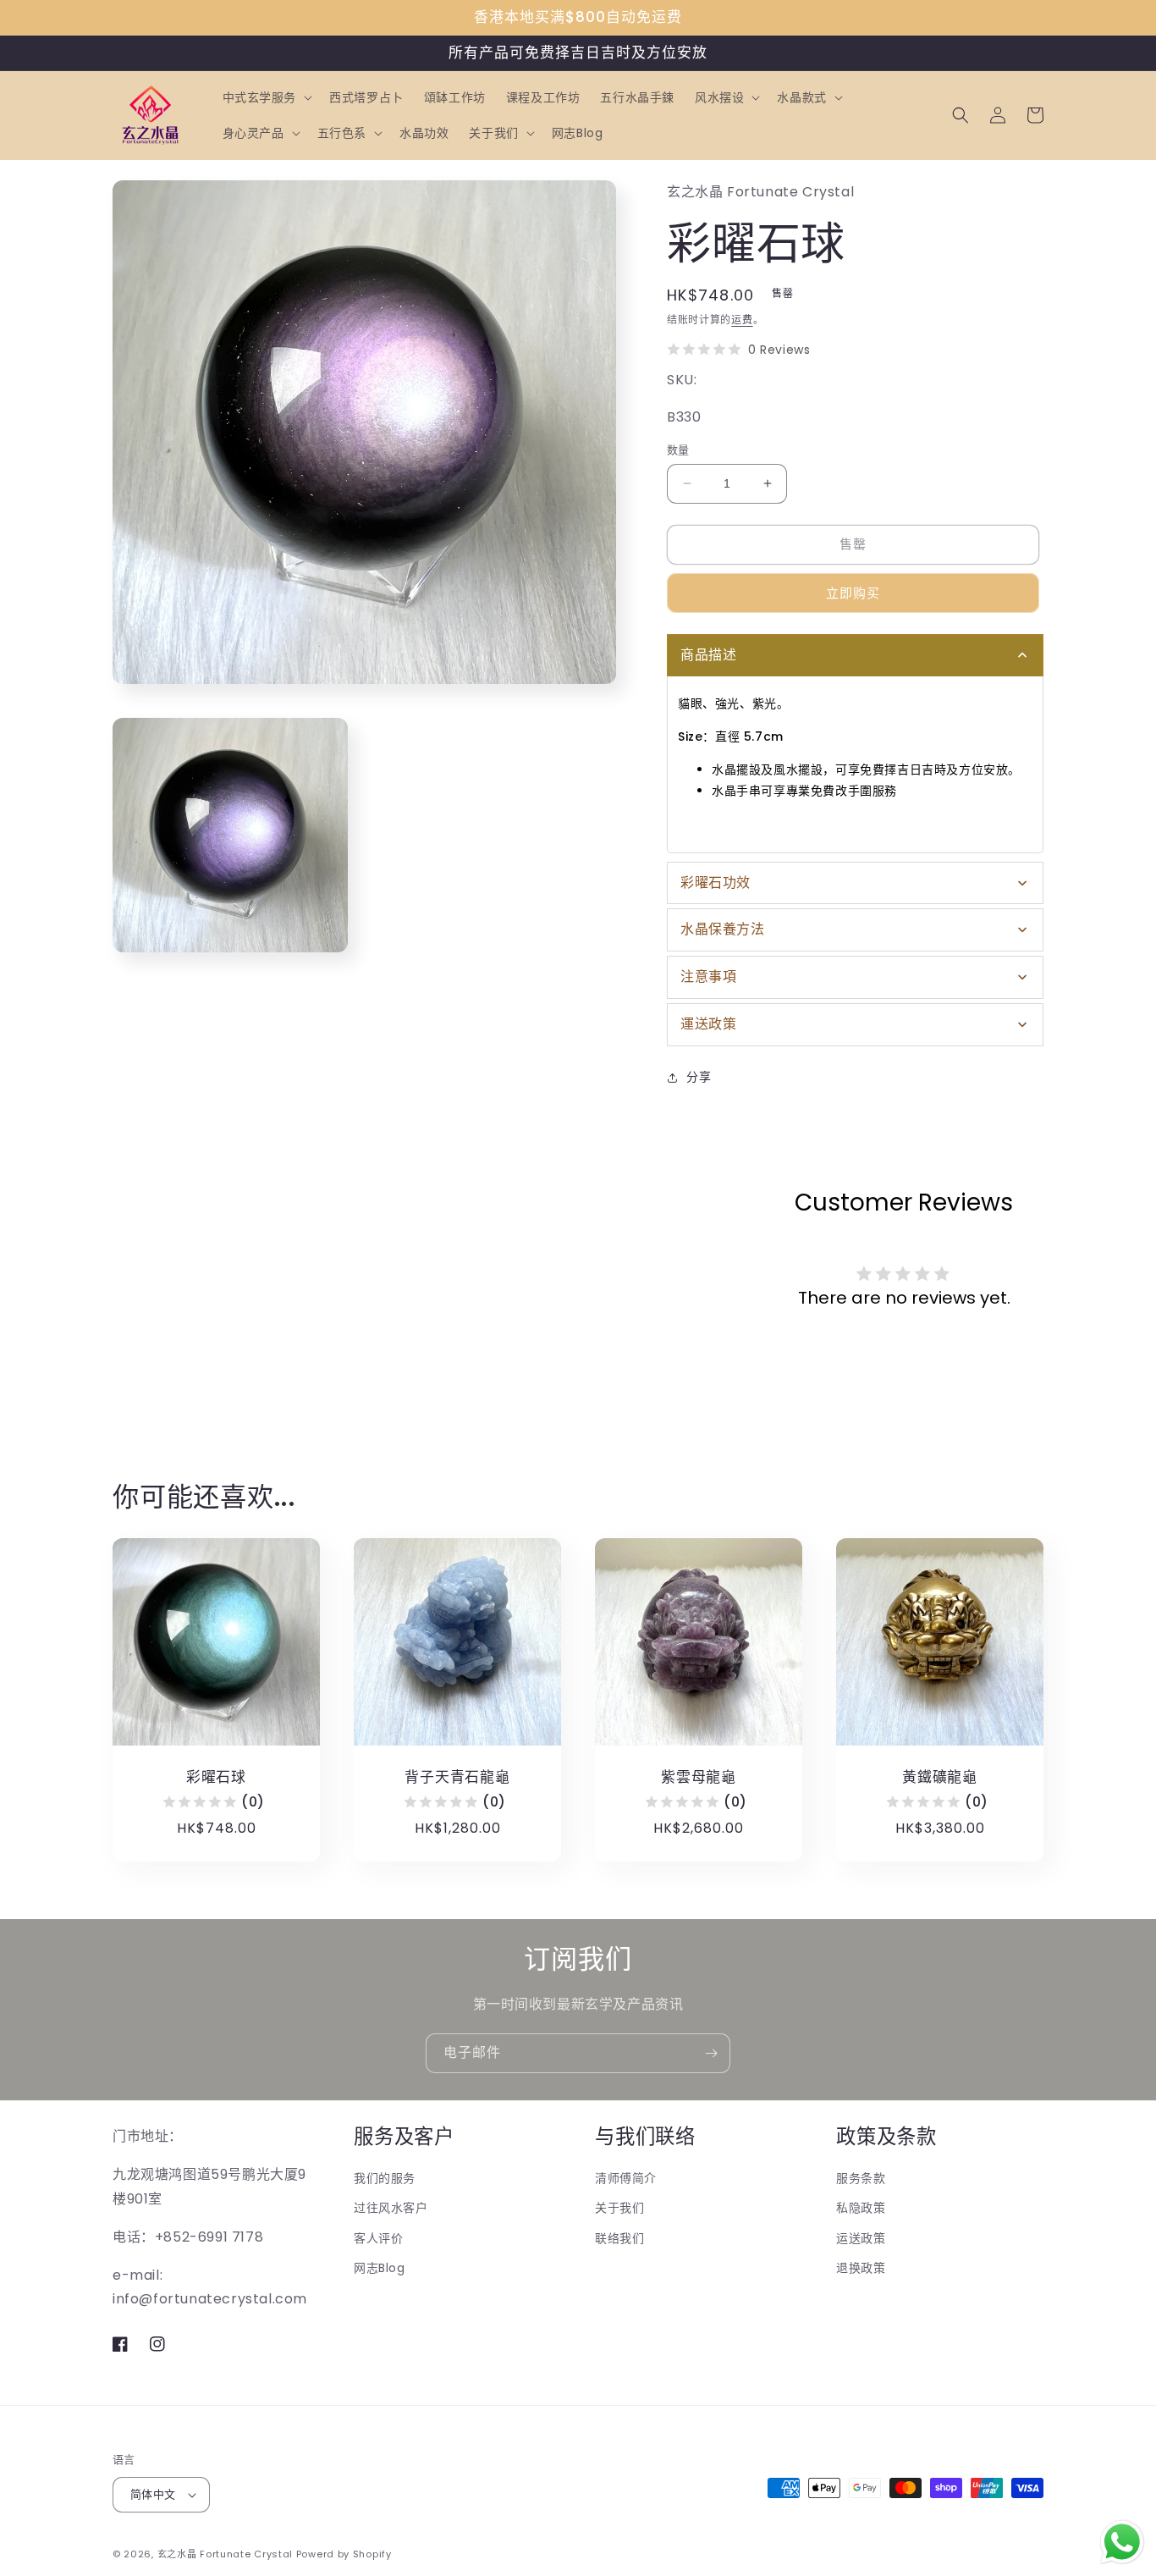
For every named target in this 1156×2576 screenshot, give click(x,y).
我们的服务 (385, 2178)
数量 (678, 450)
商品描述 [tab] (708, 655)
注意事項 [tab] (708, 976)
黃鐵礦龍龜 (940, 1777)
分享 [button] (699, 1077)
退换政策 (861, 2268)
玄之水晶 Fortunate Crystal (225, 2554)
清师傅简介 (626, 2178)
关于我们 (619, 2208)
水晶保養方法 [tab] (723, 929)
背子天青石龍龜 (457, 1777)
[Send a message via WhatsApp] (1122, 2542)
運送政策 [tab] (708, 1024)
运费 (742, 320)
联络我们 (619, 2238)
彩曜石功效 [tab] (716, 883)
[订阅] (711, 2053)
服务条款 (861, 2178)
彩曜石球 (216, 1777)
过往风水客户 (391, 2208)
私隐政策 (861, 2208)
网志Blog (380, 2268)
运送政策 (861, 2238)
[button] (266, 97)
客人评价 (378, 2238)
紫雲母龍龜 (699, 1777)
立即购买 (853, 593)
